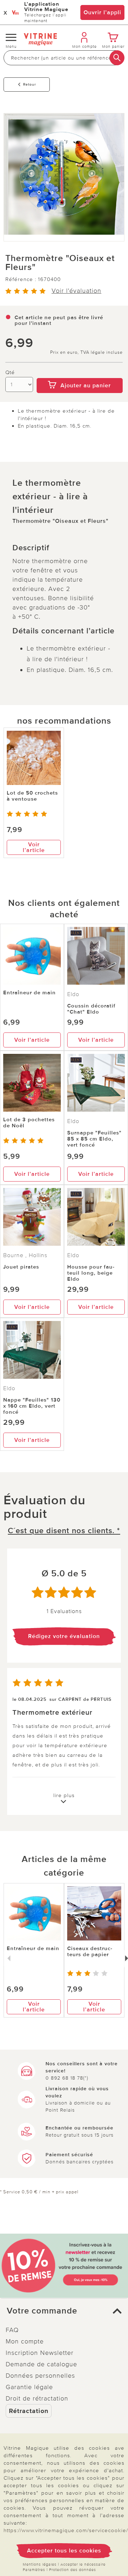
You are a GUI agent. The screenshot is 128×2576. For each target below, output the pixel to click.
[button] (64, 2311)
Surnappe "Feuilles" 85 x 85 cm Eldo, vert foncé (94, 1139)
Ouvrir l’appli (102, 12)
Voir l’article (34, 847)
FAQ (12, 2330)
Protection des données (73, 2570)
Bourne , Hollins (25, 1255)
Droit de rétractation (37, 2398)
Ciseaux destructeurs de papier (90, 1951)
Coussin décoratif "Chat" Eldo (91, 1009)
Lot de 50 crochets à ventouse (32, 796)
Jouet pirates (21, 1267)
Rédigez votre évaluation (64, 1636)
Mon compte (25, 2341)
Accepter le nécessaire (83, 2564)
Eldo (73, 994)
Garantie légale (29, 2387)
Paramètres (34, 2570)
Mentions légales (40, 2564)
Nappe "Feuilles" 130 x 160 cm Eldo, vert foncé (32, 1406)
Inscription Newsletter (40, 2353)
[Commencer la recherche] (117, 58)
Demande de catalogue (41, 2364)
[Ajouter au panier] (80, 373)
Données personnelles (40, 2376)
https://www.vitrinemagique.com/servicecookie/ (66, 2530)
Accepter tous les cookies (64, 2551)
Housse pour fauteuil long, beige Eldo (91, 1273)
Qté (10, 373)
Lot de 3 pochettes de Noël (29, 1123)
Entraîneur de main (30, 993)
